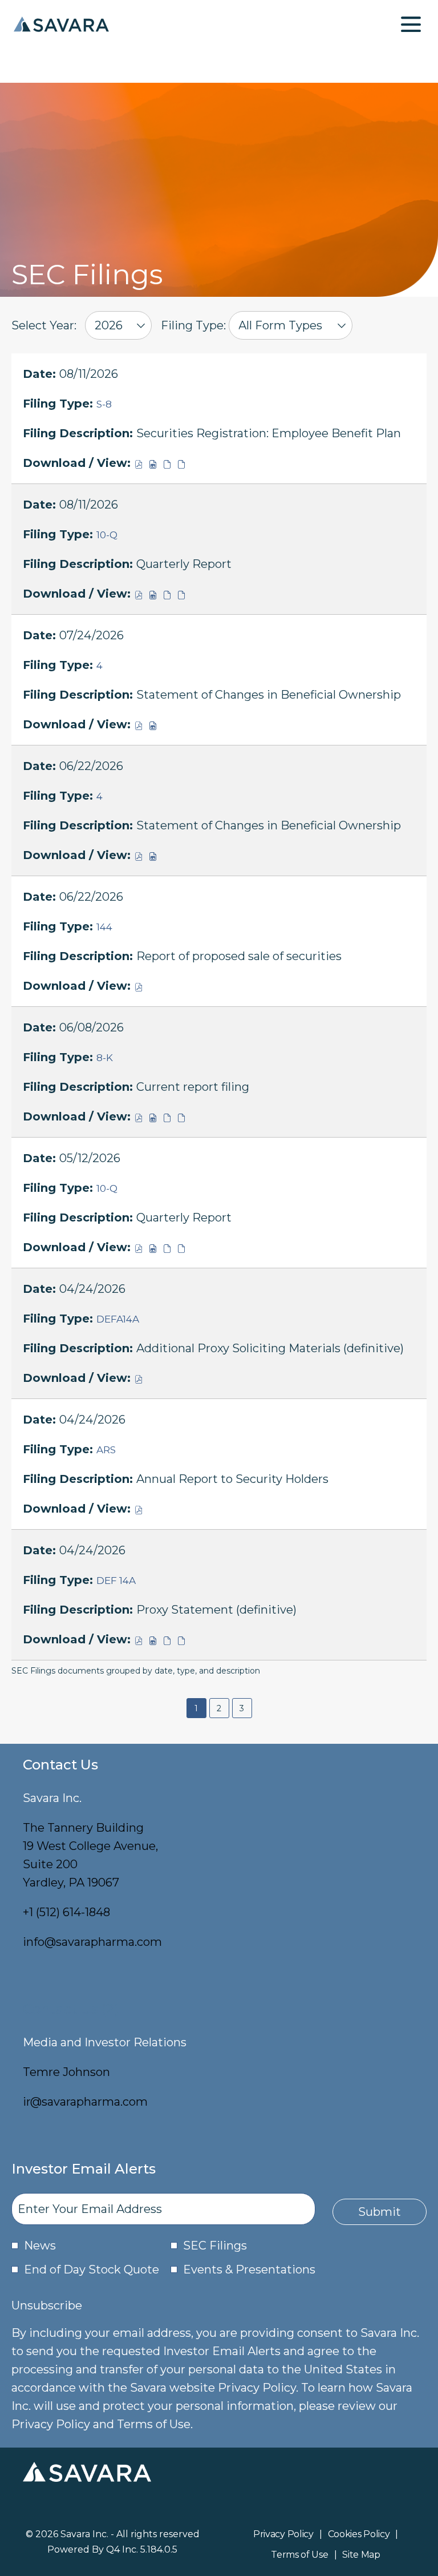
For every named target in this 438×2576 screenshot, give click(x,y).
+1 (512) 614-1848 (66, 1912)
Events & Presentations (249, 2269)
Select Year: (44, 325)
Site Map (361, 2555)
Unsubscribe (47, 2305)
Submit (380, 2212)
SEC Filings (215, 2246)
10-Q (107, 535)
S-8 (104, 404)
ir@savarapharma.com (85, 2102)
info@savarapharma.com (92, 1942)
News (40, 2246)
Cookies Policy (359, 2535)
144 (104, 927)
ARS (106, 1450)
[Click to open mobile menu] (411, 24)
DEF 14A (116, 1581)
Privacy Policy (283, 2535)
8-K (105, 1058)
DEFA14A (118, 1319)
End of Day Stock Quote (92, 2269)
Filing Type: (193, 325)
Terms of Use (299, 2555)
